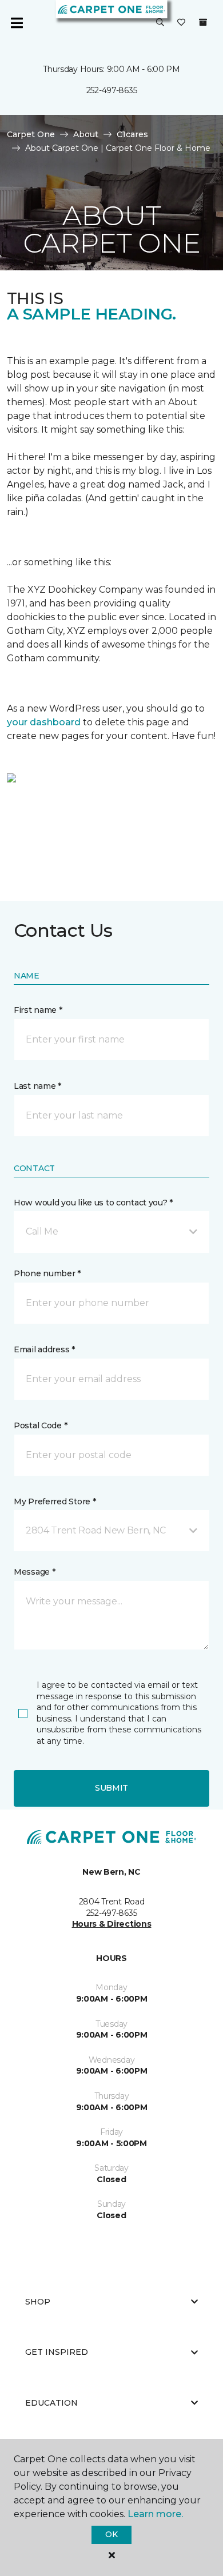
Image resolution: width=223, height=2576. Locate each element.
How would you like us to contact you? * (93, 1203)
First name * (38, 1010)
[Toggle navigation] (17, 23)
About (86, 134)
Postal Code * (40, 1425)
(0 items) (203, 22)
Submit (111, 1788)
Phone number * (47, 1273)
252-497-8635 (112, 90)
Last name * (37, 1086)
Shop (38, 2302)
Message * (34, 1572)
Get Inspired (57, 2352)
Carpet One (31, 134)
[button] (160, 23)
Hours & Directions (112, 1924)
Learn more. (155, 2514)
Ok (111, 2534)
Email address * (44, 1349)
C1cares (132, 134)
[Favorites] (181, 23)
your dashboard (44, 722)
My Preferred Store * (55, 1501)
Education (51, 2403)
